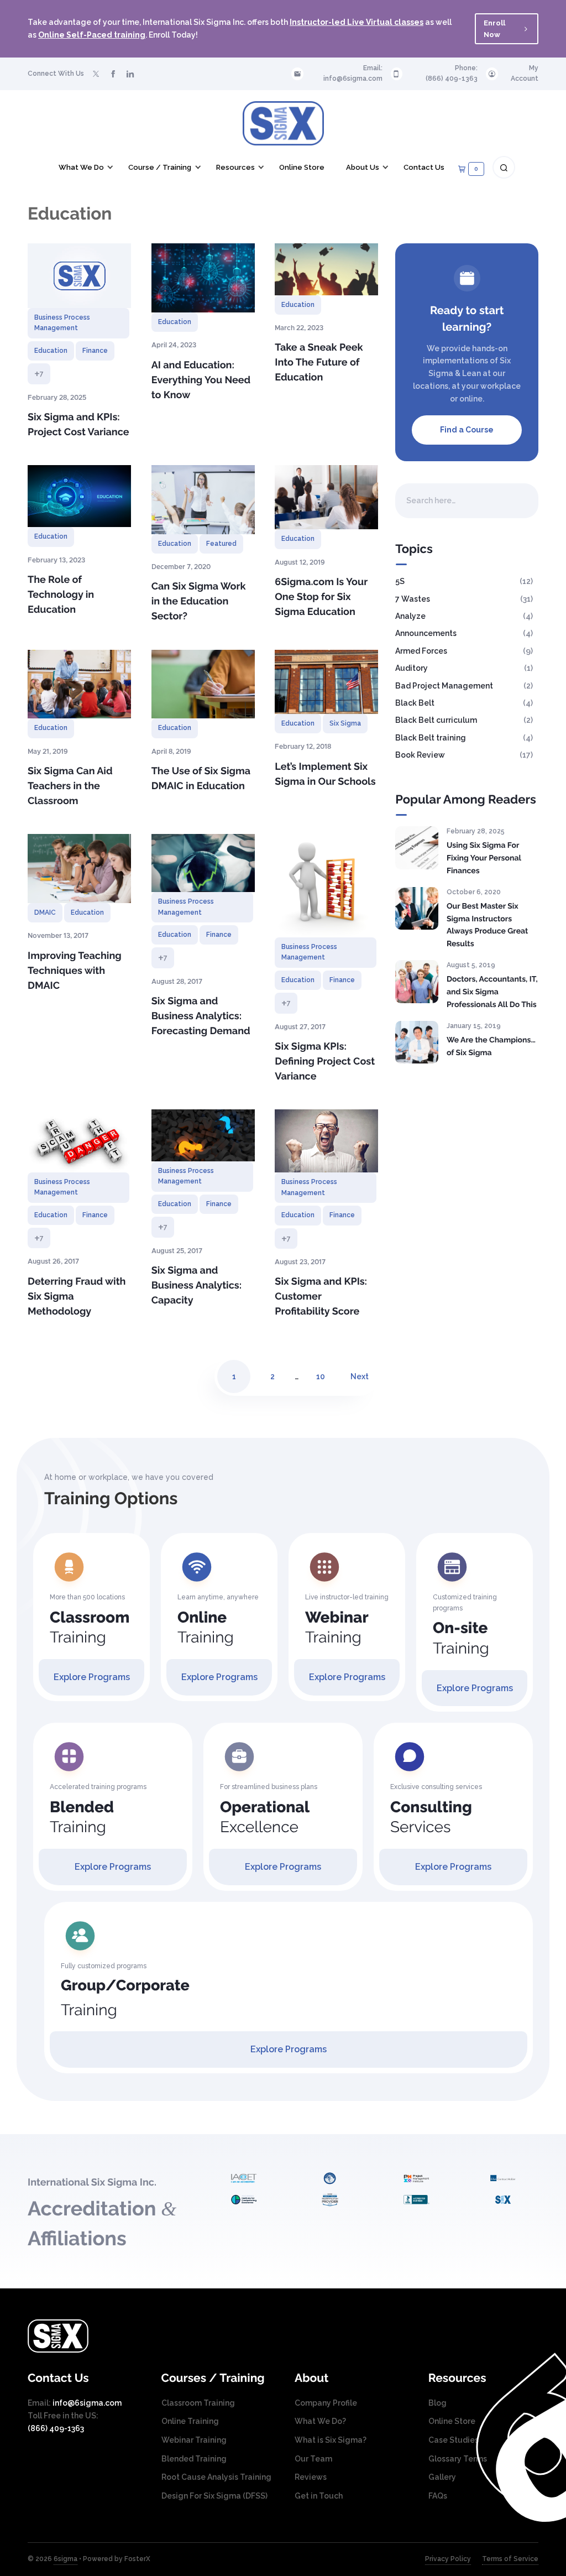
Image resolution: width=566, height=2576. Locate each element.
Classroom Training (198, 2403)
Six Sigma (345, 723)
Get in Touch (319, 2496)
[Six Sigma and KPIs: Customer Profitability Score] (326, 1141)
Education (51, 351)
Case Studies (454, 2440)
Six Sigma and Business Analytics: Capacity (196, 1286)
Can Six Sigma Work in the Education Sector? (199, 601)
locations (431, 386)
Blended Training (194, 2459)
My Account (525, 73)
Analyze (410, 616)
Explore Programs (92, 1677)
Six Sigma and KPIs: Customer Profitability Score (321, 1297)
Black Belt (415, 703)
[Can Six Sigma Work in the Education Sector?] (203, 499)
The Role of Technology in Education (61, 595)
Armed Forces (421, 651)
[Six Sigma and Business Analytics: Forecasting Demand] (203, 863)
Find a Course (467, 430)
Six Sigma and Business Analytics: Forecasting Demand (201, 1016)
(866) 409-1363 (452, 79)
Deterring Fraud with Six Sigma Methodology (77, 1297)
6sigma (65, 2559)
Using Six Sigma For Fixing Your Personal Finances (484, 858)
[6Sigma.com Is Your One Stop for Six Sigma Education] (326, 497)
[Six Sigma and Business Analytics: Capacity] (203, 1135)
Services (431, 1817)
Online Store (452, 2421)
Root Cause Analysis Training (216, 2477)
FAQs (438, 2496)
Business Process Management (62, 323)
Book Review (420, 755)
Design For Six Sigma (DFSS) (214, 2496)
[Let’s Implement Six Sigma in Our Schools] (326, 682)
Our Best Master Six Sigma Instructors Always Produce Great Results (488, 925)
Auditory (412, 668)
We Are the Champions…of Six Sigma (491, 1047)
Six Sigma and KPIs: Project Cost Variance (78, 425)
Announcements (426, 633)
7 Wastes (413, 599)
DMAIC (45, 912)
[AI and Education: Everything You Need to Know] (203, 278)
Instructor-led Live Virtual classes (357, 22)
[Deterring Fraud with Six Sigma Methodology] (79, 1141)
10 (321, 1376)
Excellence (265, 1817)
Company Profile (326, 2403)
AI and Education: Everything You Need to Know (201, 380)
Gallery (442, 2477)
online (471, 399)
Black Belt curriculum (436, 720)
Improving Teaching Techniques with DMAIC (75, 971)
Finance (95, 351)
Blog (437, 2403)
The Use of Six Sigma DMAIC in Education (201, 779)
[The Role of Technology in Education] (79, 496)
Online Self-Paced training (92, 35)
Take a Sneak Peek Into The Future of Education (319, 363)
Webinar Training (194, 2440)
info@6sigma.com (353, 79)
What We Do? (320, 2421)
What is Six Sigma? (331, 2440)
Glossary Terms (458, 2459)
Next (360, 1376)
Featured (221, 544)
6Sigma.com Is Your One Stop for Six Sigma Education (321, 597)
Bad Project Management (444, 686)
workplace (501, 386)
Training (90, 1628)
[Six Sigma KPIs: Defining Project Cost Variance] (326, 886)
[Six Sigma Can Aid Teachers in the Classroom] (79, 684)
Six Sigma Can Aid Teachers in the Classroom (70, 786)
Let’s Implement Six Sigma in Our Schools (325, 774)
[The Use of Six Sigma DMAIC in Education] (203, 684)
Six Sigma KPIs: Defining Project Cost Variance (325, 1062)
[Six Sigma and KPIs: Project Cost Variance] (79, 276)
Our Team (313, 2459)
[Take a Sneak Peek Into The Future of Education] (326, 269)
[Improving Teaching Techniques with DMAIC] (79, 869)
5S (400, 581)
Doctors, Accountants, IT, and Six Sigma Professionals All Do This (492, 992)
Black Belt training (431, 738)
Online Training (190, 2421)
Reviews (311, 2477)
